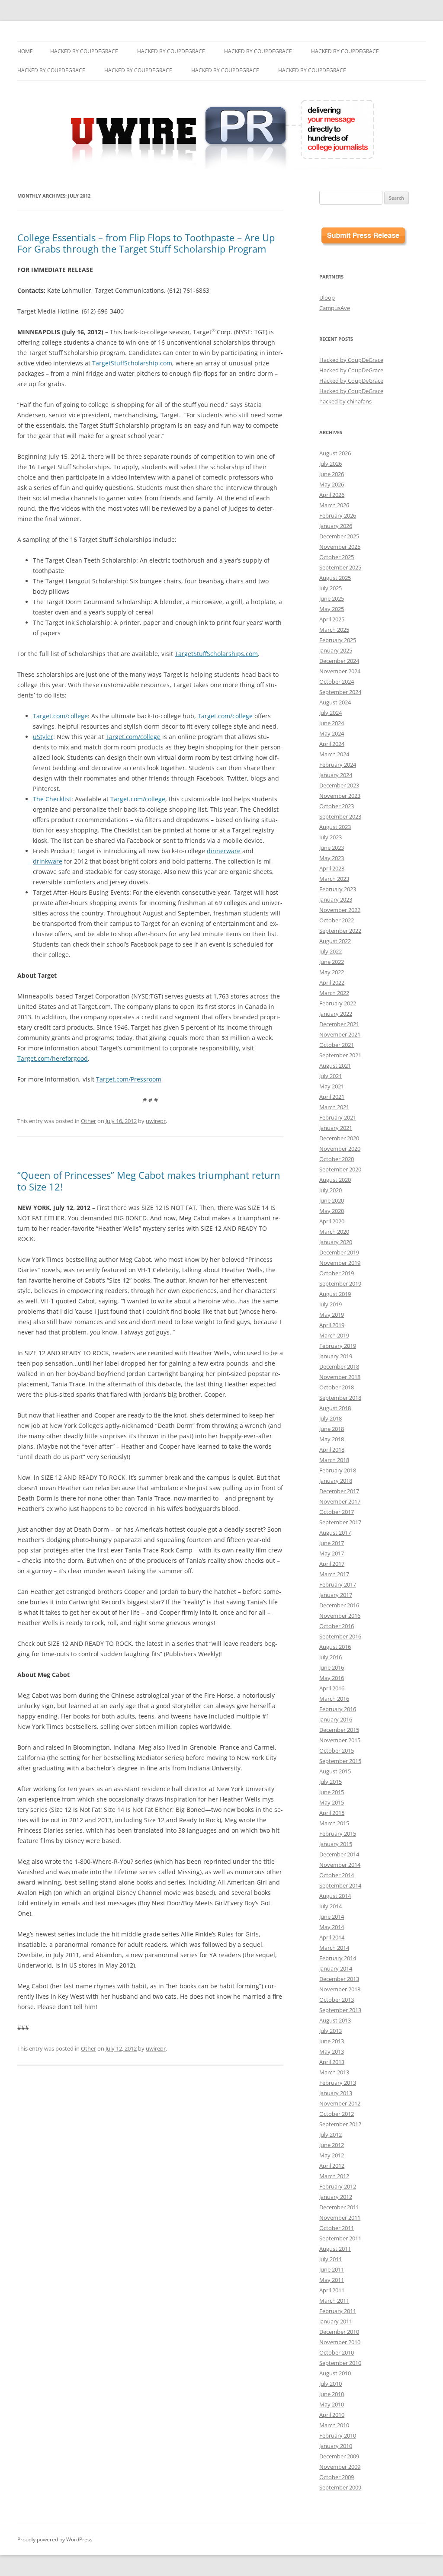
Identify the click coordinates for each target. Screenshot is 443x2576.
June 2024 (332, 723)
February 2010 (338, 2435)
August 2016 (335, 1647)
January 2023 (336, 899)
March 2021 (334, 1107)
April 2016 (332, 1688)
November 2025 (340, 547)
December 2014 (339, 1854)
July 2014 (331, 1906)
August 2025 (335, 578)
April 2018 (332, 1450)
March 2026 (334, 505)
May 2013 (332, 2051)
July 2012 (331, 2134)
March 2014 (334, 1948)
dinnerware (224, 851)
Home (25, 51)
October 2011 (337, 2228)
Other (88, 1121)
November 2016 (340, 1616)
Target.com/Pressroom (129, 1079)
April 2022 (332, 982)
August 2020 (335, 1180)
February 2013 (338, 2083)
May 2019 (332, 1315)
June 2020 (332, 1200)
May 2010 (332, 2404)
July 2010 (331, 2384)
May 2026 (332, 484)
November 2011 (340, 2218)
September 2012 (340, 2124)
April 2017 (332, 1564)
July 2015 (331, 1782)
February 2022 (338, 1003)
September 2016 (340, 1636)
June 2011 (332, 2269)
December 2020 (339, 1138)
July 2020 (331, 1190)
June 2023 (332, 848)
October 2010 (337, 2352)
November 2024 (340, 671)
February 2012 (338, 2186)
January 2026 (336, 526)
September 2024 (340, 692)
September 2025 (340, 567)
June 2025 (332, 598)
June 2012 (332, 2145)
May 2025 (332, 609)
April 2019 (332, 1325)
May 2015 (332, 1802)
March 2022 (334, 993)
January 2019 (336, 1356)
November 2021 (340, 1034)
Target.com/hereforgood (53, 1058)
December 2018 (339, 1366)
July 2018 (331, 1418)
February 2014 (338, 1958)
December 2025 (339, 536)
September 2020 (340, 1169)
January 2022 (336, 1014)
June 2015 (332, 1792)
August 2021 (335, 1066)
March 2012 (334, 2176)
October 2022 (337, 920)
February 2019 (338, 1346)
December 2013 (339, 1979)
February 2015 (338, 1834)
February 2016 (338, 1709)
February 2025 (338, 640)
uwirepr (156, 1121)
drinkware (48, 861)
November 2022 (340, 910)
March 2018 (334, 1460)
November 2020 (340, 1149)
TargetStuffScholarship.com (132, 363)
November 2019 (340, 1263)
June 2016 (332, 1667)
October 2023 (337, 806)
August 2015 (335, 1771)
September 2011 (340, 2238)
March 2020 (334, 1232)
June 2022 (332, 962)
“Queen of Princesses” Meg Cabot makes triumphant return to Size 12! (149, 1181)
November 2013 (340, 1989)
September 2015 (340, 1761)
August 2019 (335, 1294)
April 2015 (332, 1813)
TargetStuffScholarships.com (216, 654)
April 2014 (332, 1937)
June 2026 (332, 474)
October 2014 (337, 1875)
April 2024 (332, 744)
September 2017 (340, 1522)
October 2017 (337, 1512)
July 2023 (331, 837)
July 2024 (331, 713)
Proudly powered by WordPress (55, 2539)
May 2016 (332, 1678)
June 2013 (332, 2041)
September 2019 (340, 1283)
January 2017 (336, 1595)
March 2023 (334, 879)
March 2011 (334, 2301)
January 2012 (336, 2197)
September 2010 (340, 2363)
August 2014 (335, 1896)
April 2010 (332, 2415)
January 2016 (336, 1719)
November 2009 (340, 2467)
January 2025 (336, 650)
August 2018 (335, 1408)
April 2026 (332, 495)
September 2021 (340, 1055)
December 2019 (339, 1252)
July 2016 (331, 1657)
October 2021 (337, 1045)
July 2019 (331, 1304)
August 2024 (335, 702)
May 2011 (332, 2280)
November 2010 (340, 2342)
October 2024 (337, 682)
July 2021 (331, 1076)
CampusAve (335, 308)
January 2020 (336, 1242)
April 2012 (332, 2166)
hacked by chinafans (345, 401)
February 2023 (338, 889)
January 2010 (336, 2446)
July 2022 (331, 951)
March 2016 (334, 1699)
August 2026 (335, 453)
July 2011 (331, 2259)
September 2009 (340, 2487)
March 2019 (334, 1335)
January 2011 (336, 2321)
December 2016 (339, 1605)
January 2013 (336, 2093)
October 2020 (337, 1159)
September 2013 (340, 2010)
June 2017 (332, 1543)
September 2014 (340, 1885)
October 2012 (337, 2114)
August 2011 (335, 2249)
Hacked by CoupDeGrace (84, 51)
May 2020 (332, 1211)
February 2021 (338, 1117)
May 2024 (332, 733)
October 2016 (337, 1626)
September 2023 (340, 816)
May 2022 (332, 972)
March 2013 (334, 2072)
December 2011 (339, 2207)
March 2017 (334, 1574)
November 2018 (340, 1377)
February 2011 (338, 2311)
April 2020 (332, 1221)
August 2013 (335, 2020)
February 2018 (338, 1470)
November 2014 (340, 1865)
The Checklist (52, 799)
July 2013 (331, 2031)
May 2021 (332, 1086)
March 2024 (334, 754)
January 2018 (336, 1481)
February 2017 (338, 1584)
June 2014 (332, 1917)
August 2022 (335, 941)
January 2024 (336, 775)
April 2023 (332, 868)
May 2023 (332, 858)
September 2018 (340, 1398)
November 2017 (340, 1501)
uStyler (43, 737)
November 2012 (340, 2103)
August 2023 (335, 827)
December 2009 (339, 2456)
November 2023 (340, 796)
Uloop (327, 298)
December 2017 (339, 1491)
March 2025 (334, 630)
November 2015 (340, 1740)
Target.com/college (60, 716)
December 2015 (339, 1730)
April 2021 (332, 1097)
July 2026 (331, 464)
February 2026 (338, 515)
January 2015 (336, 1844)
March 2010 (334, 2425)
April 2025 (332, 619)
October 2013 (337, 2000)
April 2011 (332, 2290)
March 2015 (334, 1823)
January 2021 (336, 1128)
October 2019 (337, 1273)
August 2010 (335, 2373)
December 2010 (339, 2332)
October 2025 (337, 557)
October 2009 (337, 2477)
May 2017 (332, 1553)
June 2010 (332, 2394)
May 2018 (332, 1439)
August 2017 (335, 1533)
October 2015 (337, 1750)
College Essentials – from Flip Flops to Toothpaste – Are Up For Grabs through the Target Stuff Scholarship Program (146, 243)
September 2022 (340, 931)
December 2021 (339, 1024)
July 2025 (331, 588)
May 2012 (332, 2155)
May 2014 (332, 1927)
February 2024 (338, 765)
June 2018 (332, 1429)
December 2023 (339, 785)
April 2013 (332, 2062)
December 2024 (339, 661)
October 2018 (337, 1387)
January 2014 (336, 1968)
